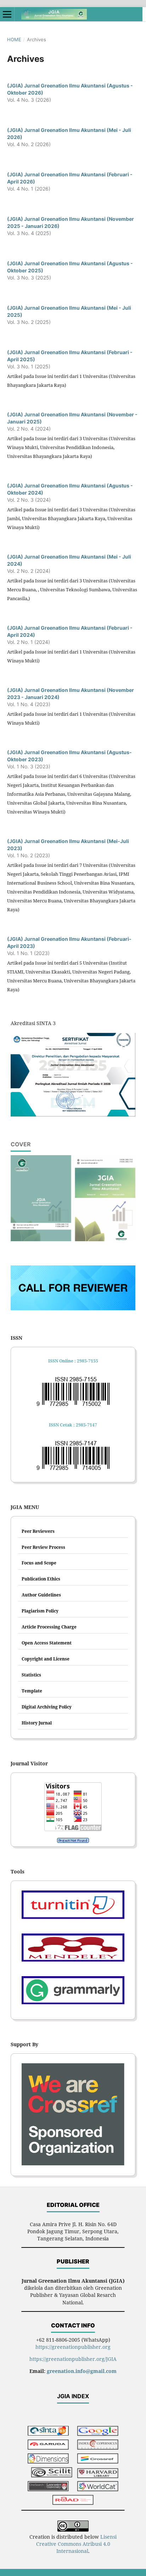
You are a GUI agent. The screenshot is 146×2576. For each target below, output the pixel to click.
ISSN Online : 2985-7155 (73, 1361)
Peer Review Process (43, 1547)
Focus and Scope (39, 1563)
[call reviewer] (73, 1308)
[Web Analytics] (73, 1840)
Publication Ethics (41, 1579)
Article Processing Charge (49, 1627)
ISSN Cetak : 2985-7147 (73, 1425)
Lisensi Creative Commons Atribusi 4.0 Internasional (77, 2544)
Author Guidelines (41, 1595)
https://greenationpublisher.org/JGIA (73, 2359)
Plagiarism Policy (40, 1611)
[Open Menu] (7, 14)
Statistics (31, 1675)
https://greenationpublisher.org (73, 2347)
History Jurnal (37, 1723)
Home (14, 39)
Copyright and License (46, 1659)
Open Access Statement (47, 1643)
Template (32, 1691)
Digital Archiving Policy (47, 1707)
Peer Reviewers (38, 1531)
